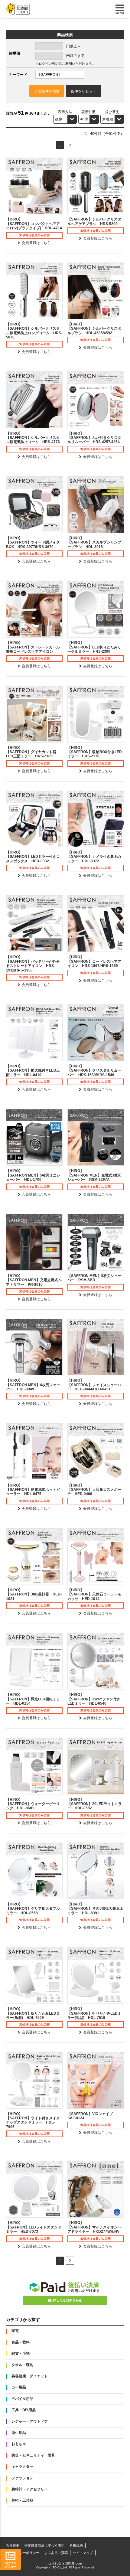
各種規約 (76, 2545)
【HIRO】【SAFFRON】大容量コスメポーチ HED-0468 (94, 1490)
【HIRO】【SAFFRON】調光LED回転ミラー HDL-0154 (33, 1699)
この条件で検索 (47, 91)
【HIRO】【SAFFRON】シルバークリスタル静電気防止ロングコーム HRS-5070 (34, 331)
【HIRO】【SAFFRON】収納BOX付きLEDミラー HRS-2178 (95, 752)
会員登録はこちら (36, 243)
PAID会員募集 (65, 2291)
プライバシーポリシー (23, 2553)
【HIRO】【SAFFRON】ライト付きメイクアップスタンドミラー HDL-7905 (33, 2120)
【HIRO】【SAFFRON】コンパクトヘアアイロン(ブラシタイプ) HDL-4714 (34, 224)
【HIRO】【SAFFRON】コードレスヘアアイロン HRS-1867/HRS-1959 (94, 961)
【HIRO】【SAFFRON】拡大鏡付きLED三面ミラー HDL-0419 (33, 1071)
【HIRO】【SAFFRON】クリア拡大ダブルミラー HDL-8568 (33, 1909)
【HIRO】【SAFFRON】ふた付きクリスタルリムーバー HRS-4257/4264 (94, 438)
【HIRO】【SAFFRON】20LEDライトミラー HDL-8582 (95, 1804)
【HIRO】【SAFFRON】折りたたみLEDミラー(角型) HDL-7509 (33, 2013)
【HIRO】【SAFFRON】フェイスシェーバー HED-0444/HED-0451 (94, 1385)
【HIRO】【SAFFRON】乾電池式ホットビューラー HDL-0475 (33, 1490)
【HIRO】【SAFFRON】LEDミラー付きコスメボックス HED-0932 (33, 857)
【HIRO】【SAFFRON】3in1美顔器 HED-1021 (34, 1594)
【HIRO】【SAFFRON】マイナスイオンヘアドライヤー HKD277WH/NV (94, 2227)
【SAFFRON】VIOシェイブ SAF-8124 (92, 2116)
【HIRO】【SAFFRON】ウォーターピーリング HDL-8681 (33, 1804)
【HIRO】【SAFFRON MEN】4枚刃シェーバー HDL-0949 (33, 1385)
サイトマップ (83, 2553)
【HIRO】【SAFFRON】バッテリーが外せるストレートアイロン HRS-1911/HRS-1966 (33, 963)
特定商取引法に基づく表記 (44, 2545)
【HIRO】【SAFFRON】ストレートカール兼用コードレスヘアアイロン (33, 647)
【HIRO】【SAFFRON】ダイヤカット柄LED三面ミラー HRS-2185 (31, 752)
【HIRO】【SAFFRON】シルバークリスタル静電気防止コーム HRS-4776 (33, 438)
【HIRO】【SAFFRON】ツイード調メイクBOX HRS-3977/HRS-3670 (33, 542)
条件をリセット (83, 91)
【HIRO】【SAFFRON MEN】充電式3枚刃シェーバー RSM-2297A (94, 1175)
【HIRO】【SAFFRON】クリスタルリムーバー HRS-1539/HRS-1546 (94, 1071)
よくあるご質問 (56, 2553)
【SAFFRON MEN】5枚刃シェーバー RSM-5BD (94, 1278)
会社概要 (13, 2545)
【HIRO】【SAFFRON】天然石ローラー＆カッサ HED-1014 (94, 1594)
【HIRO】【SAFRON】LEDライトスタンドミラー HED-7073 (34, 2227)
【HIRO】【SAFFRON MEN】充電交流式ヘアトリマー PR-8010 (34, 1280)
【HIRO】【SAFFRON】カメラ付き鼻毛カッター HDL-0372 (94, 857)
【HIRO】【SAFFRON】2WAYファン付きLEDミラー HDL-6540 (94, 1699)
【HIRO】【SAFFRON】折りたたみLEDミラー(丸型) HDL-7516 (94, 2013)
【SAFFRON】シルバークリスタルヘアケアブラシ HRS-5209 (94, 221)
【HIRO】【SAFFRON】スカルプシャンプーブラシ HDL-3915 (94, 542)
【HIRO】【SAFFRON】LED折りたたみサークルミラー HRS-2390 (94, 647)
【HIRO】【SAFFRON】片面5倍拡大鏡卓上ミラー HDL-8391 (95, 1909)
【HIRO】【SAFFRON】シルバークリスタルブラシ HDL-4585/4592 (94, 329)
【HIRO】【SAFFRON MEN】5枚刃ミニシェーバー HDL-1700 (33, 1175)
